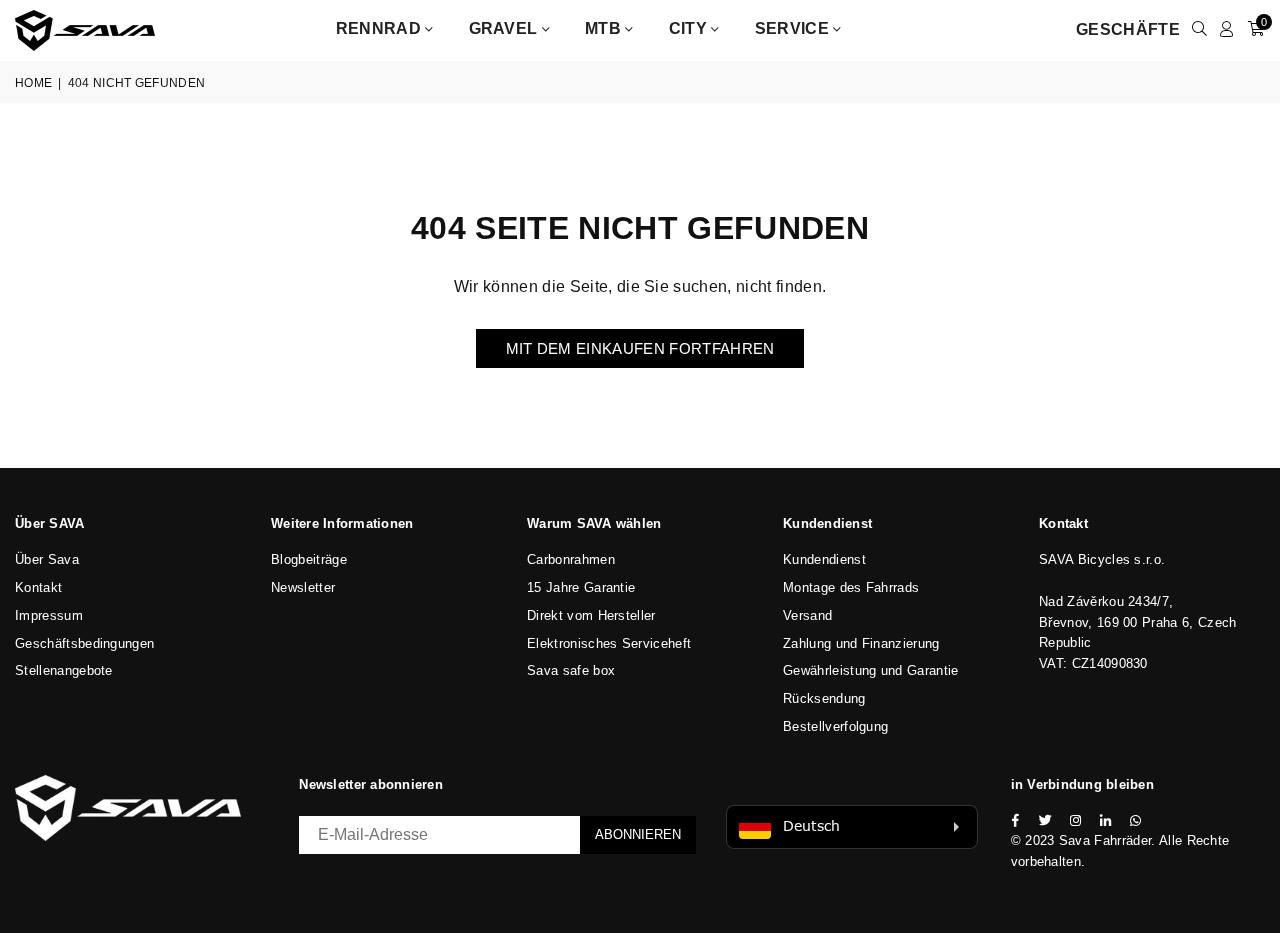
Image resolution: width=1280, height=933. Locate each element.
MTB (605, 28)
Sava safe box (571, 670)
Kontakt (38, 587)
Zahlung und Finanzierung (861, 643)
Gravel (505, 28)
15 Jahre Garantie (581, 587)
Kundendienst (824, 559)
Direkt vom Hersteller (591, 615)
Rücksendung (824, 698)
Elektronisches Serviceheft (609, 643)
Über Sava (47, 559)
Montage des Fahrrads (851, 587)
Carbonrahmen (571, 559)
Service (794, 28)
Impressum (49, 615)
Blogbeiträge (309, 559)
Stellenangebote (64, 670)
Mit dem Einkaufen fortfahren (640, 348)
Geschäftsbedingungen (84, 643)
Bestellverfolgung (835, 726)
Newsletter (303, 587)
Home (33, 83)
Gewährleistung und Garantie (871, 670)
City (690, 28)
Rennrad (381, 28)
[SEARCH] (1199, 30)
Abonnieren (638, 834)
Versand (807, 615)
